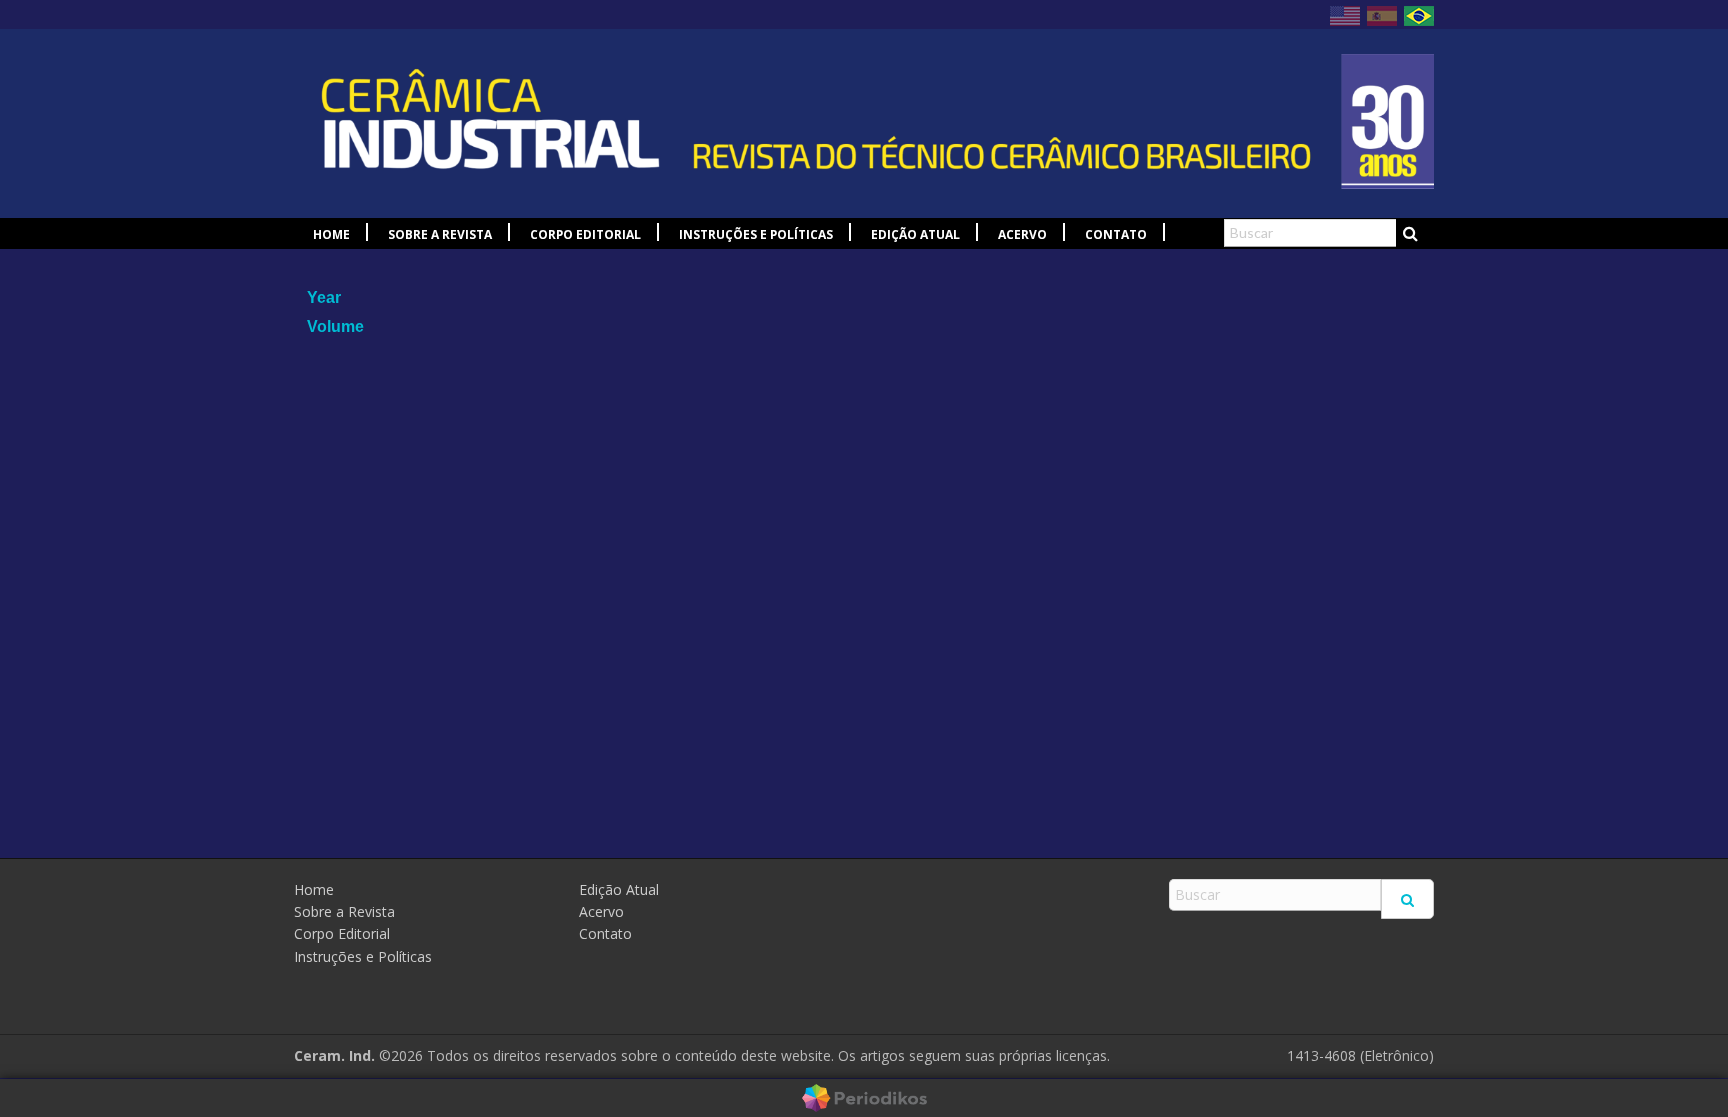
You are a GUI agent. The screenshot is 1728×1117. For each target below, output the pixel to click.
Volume (335, 326)
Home (331, 234)
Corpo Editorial (585, 234)
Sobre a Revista (440, 234)
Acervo (1022, 234)
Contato (1116, 234)
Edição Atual (915, 234)
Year (324, 297)
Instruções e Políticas (756, 234)
